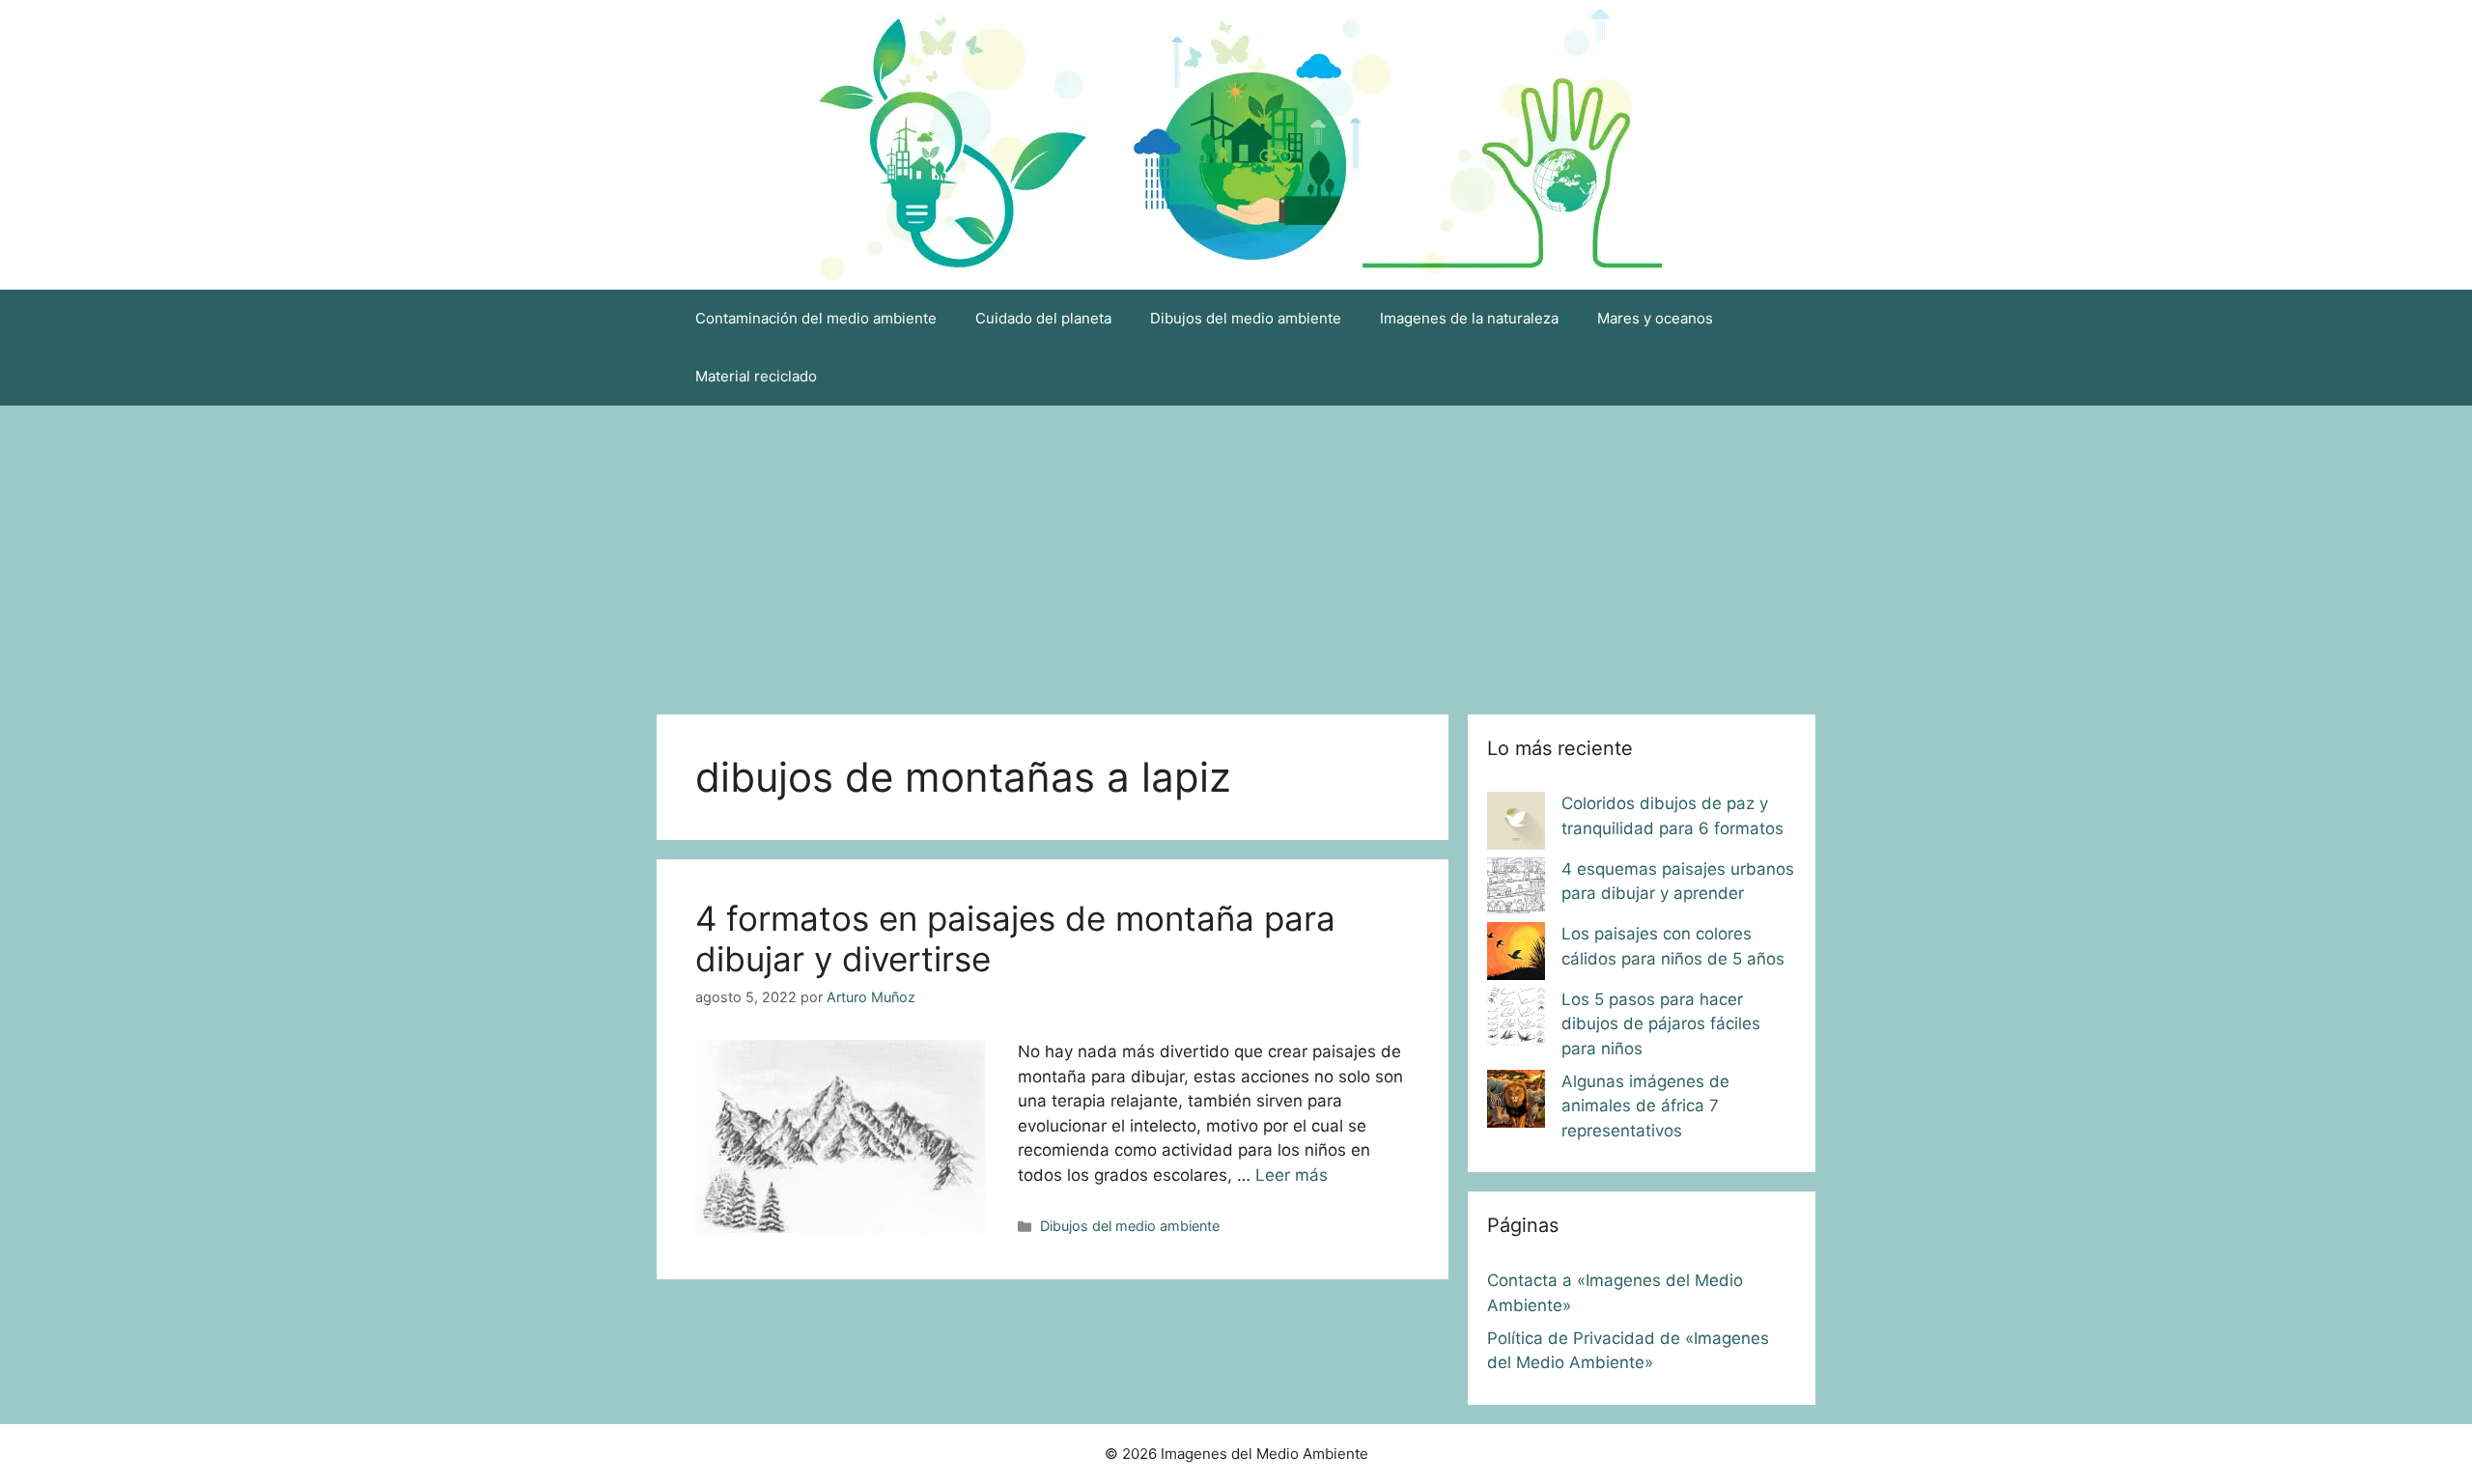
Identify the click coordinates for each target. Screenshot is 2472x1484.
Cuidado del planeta (1043, 318)
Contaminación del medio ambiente (816, 318)
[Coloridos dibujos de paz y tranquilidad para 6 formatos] (1516, 825)
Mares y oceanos (1655, 318)
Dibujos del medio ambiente (1246, 318)
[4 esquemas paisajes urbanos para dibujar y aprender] (1516, 890)
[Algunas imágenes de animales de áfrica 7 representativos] (1516, 1103)
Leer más (1292, 1175)
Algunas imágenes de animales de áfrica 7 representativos (1645, 1106)
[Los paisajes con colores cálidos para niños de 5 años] (1516, 955)
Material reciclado (756, 376)
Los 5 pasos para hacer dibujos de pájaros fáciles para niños (1661, 1024)
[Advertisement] (1236, 550)
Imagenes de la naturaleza (1469, 318)
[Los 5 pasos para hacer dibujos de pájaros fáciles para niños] (1516, 1021)
